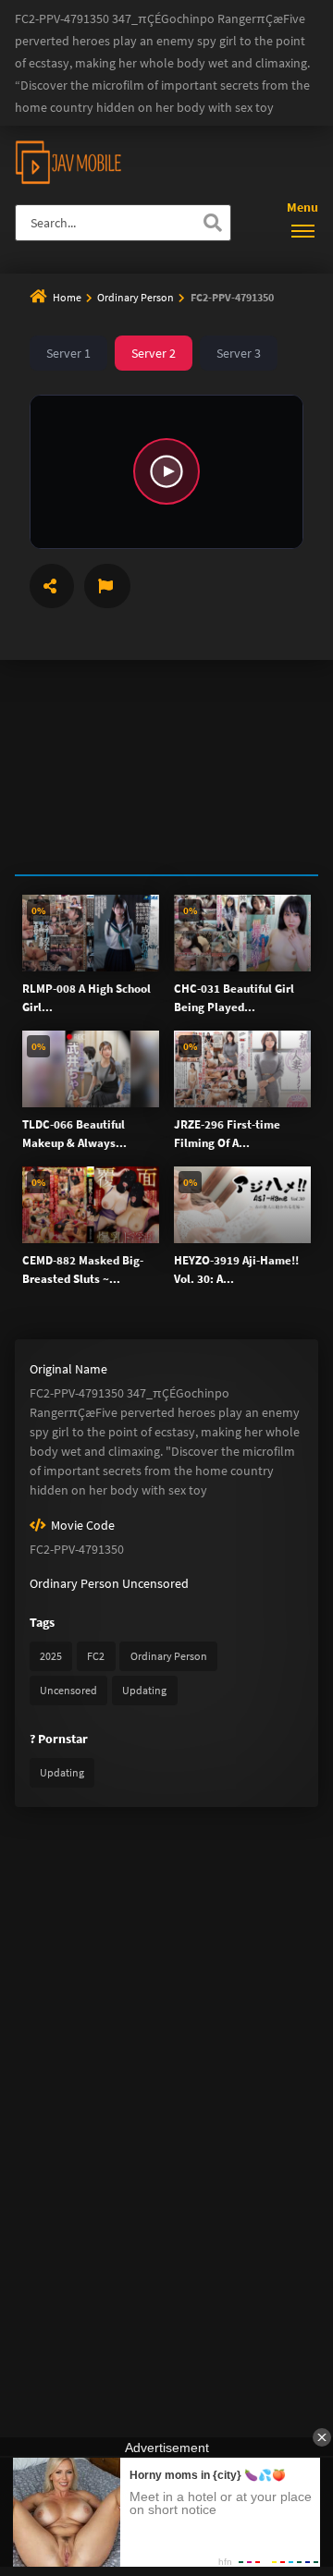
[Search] (213, 223)
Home (67, 297)
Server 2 (154, 353)
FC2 (96, 1656)
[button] (166, 472)
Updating (144, 1690)
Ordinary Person (136, 297)
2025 (51, 1656)
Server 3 (239, 353)
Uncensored (155, 1583)
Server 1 (68, 353)
